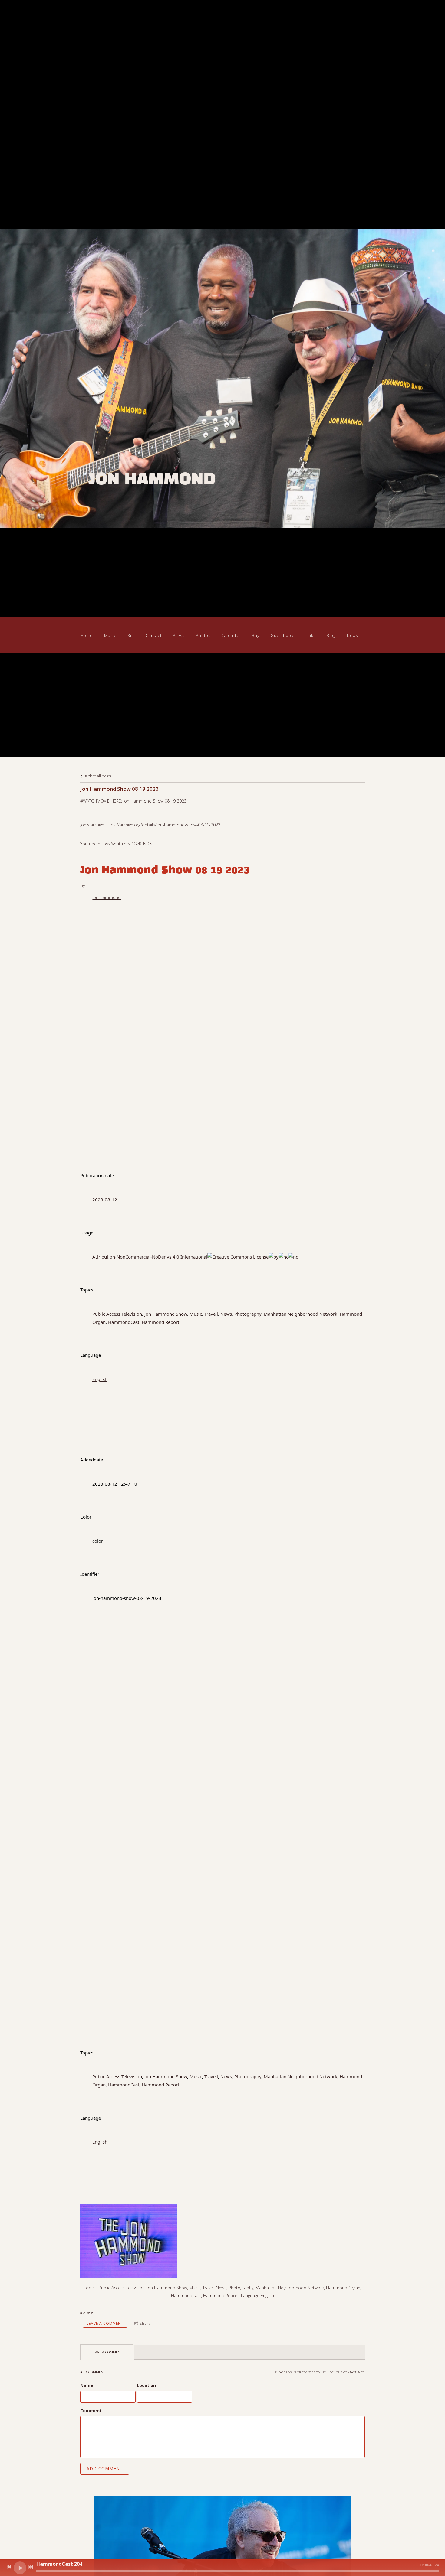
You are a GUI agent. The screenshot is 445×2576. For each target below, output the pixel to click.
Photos (203, 635)
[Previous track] (9, 2567)
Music (110, 635)
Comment (91, 2410)
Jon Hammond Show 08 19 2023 (155, 801)
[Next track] (31, 2567)
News (352, 635)
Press (179, 635)
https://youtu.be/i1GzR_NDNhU (128, 844)
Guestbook (282, 635)
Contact (154, 635)
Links (310, 635)
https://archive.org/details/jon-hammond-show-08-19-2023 (163, 825)
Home (87, 635)
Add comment (105, 2469)
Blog (331, 635)
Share (145, 2323)
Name (87, 2385)
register (308, 2372)
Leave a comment (105, 2323)
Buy (256, 635)
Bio (131, 635)
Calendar (231, 635)
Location (146, 2385)
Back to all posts (97, 776)
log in (291, 2372)
